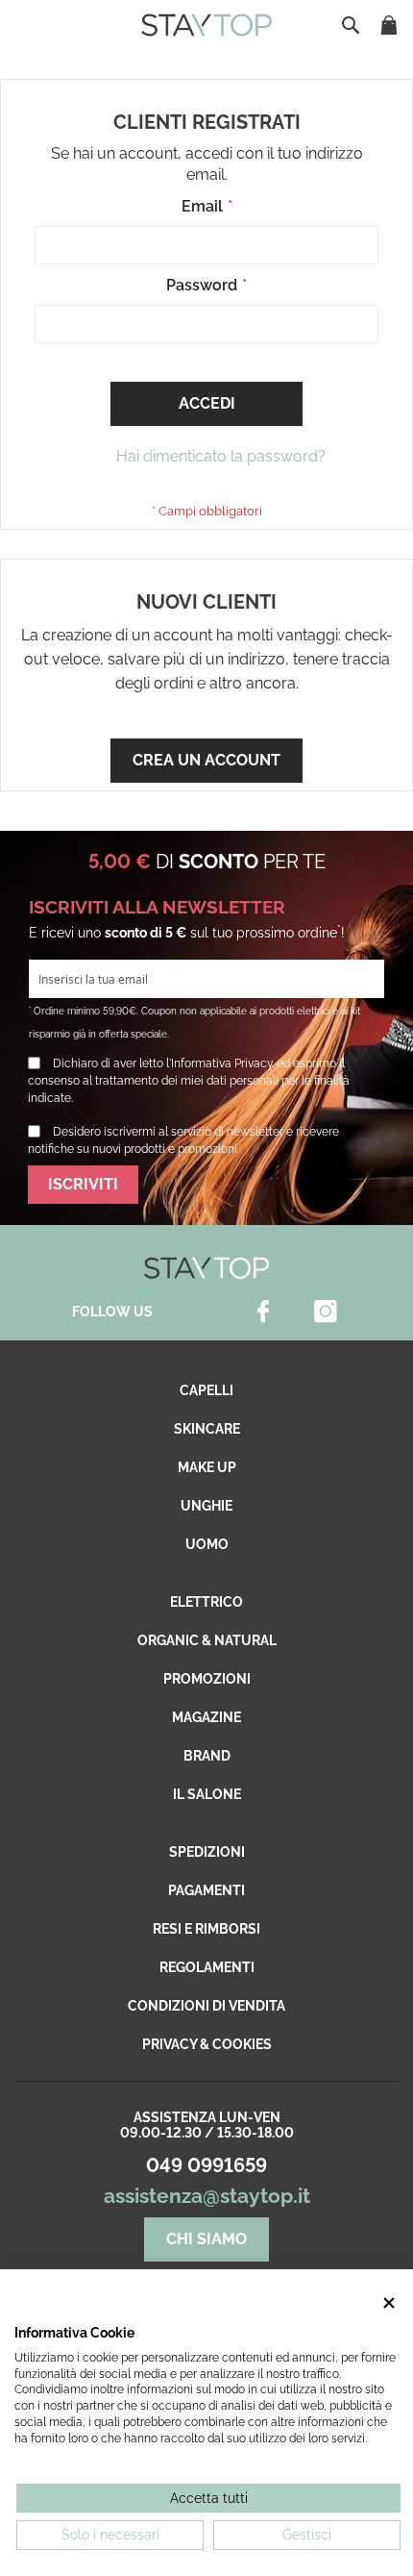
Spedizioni (207, 1852)
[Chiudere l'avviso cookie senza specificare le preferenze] (389, 2302)
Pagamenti (206, 1890)
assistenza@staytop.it (207, 2196)
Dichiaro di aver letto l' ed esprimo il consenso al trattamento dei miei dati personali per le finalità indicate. (189, 1081)
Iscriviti (83, 1184)
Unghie (206, 1506)
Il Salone (207, 1794)
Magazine (206, 1717)
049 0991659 (206, 2165)
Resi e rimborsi (206, 1929)
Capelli (206, 1390)
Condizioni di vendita (206, 2006)
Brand (207, 1756)
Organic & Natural (207, 1640)
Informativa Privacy (222, 1063)
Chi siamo (206, 2239)
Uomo (207, 1544)
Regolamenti (207, 1967)
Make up (207, 1467)
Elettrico (206, 1602)
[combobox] (352, 25)
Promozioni (207, 1679)
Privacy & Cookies (207, 2044)
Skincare (207, 1429)
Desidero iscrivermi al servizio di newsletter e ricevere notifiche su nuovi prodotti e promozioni (183, 1140)
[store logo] (206, 25)
